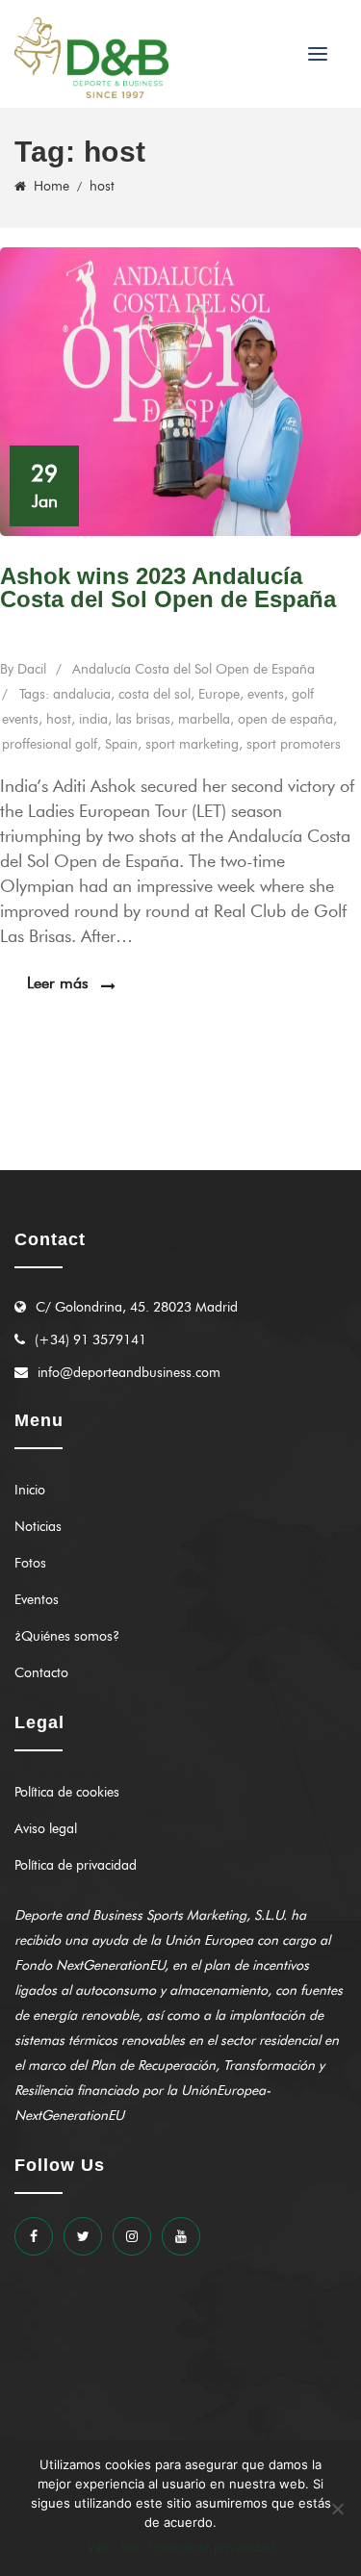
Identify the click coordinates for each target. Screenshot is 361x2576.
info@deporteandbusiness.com (129, 1373)
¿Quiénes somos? (67, 1636)
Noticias (38, 1527)
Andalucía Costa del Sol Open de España (193, 669)
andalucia (82, 694)
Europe (219, 694)
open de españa (285, 719)
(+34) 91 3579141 (90, 1340)
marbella (204, 719)
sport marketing (192, 744)
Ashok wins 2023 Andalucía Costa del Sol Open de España (168, 587)
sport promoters (294, 744)
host (59, 719)
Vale (99, 2547)
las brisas (143, 719)
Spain (121, 744)
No (130, 2547)
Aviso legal (46, 1829)
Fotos (30, 1563)
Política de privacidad (76, 1865)
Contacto (41, 1673)
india (93, 719)
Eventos (37, 1600)
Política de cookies (67, 1792)
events (266, 694)
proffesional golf (50, 744)
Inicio (30, 1490)
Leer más (58, 983)
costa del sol (155, 694)
